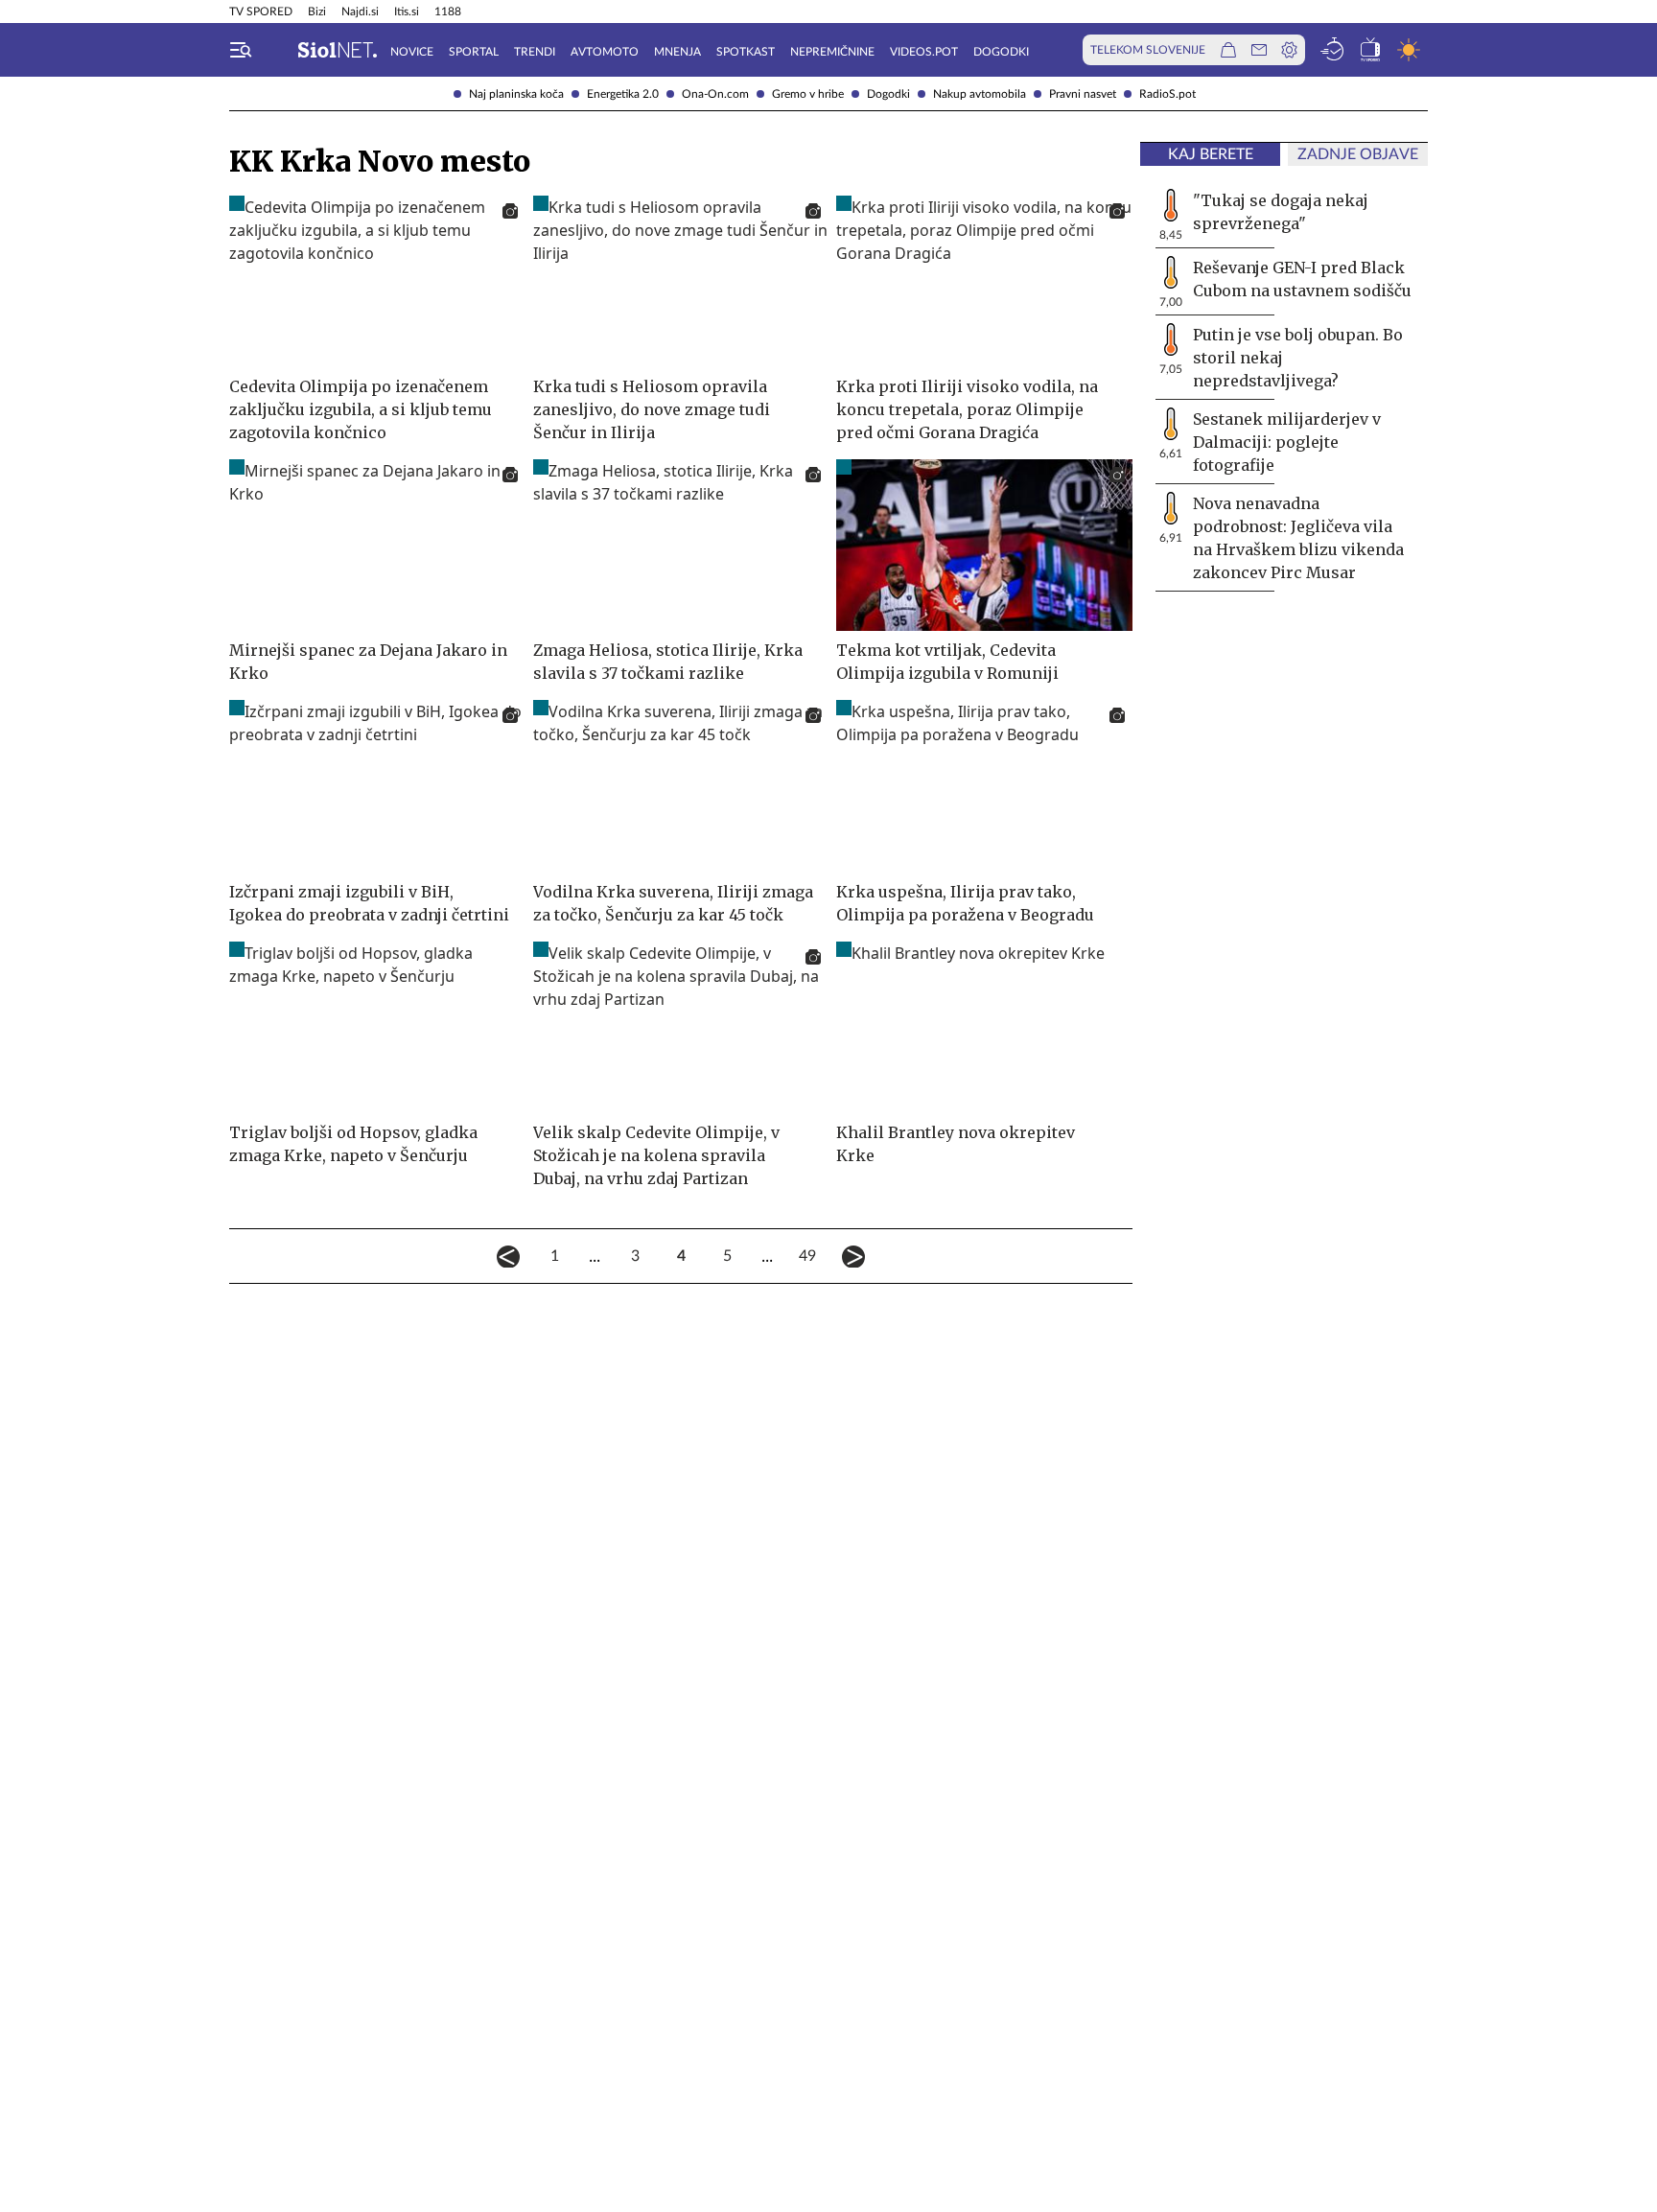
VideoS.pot (924, 52)
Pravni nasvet (1083, 94)
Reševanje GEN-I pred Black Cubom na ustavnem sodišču (1302, 279)
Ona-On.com (715, 94)
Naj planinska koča (516, 94)
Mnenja (677, 52)
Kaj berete (1211, 154)
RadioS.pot (1167, 94)
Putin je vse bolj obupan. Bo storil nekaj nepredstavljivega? (1298, 358)
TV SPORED (261, 12)
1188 (448, 12)
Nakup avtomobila (980, 94)
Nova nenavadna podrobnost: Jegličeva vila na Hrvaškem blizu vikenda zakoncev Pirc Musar (1298, 538)
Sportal (474, 52)
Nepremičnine (832, 52)
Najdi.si (360, 12)
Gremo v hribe (808, 94)
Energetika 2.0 (623, 94)
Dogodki (888, 94)
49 (807, 1256)
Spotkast (746, 52)
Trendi (535, 52)
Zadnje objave (1358, 154)
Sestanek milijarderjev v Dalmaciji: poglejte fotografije (1287, 442)
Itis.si (407, 12)
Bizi (317, 12)
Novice (412, 52)
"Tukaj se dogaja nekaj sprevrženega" (1281, 212)
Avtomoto (605, 52)
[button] (241, 50)
